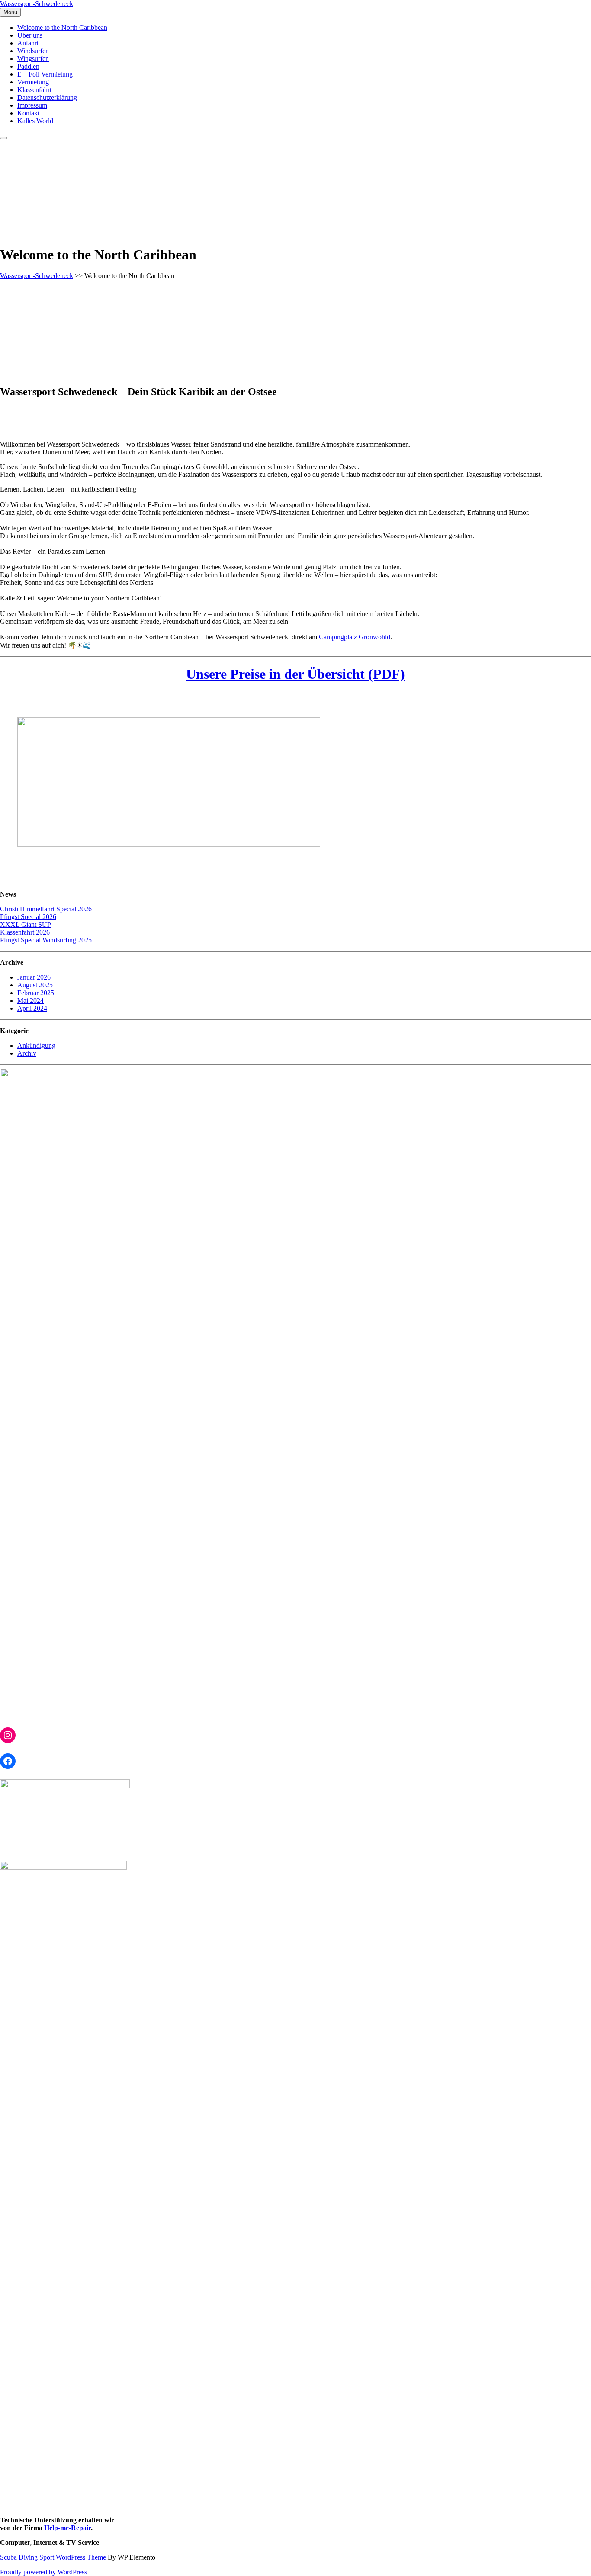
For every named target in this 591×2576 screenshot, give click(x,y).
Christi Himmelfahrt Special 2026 (46, 909)
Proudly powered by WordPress (43, 2572)
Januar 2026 (34, 977)
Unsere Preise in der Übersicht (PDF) (295, 674)
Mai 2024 (31, 1001)
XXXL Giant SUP (26, 924)
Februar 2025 (36, 993)
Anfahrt (28, 43)
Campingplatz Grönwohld (355, 637)
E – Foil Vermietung (45, 74)
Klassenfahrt (34, 90)
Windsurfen (33, 51)
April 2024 (32, 1008)
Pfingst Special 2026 (28, 917)
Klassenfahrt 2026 (25, 932)
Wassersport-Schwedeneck (37, 4)
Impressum (32, 105)
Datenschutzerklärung (47, 97)
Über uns (30, 35)
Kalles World (35, 121)
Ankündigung (36, 1045)
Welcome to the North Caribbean (62, 27)
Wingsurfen (33, 59)
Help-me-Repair (67, 2528)
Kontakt (28, 113)
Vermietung (33, 82)
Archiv (27, 1053)
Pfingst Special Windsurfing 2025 (46, 940)
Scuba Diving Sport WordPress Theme (54, 2557)
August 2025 (35, 985)
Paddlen (28, 66)
